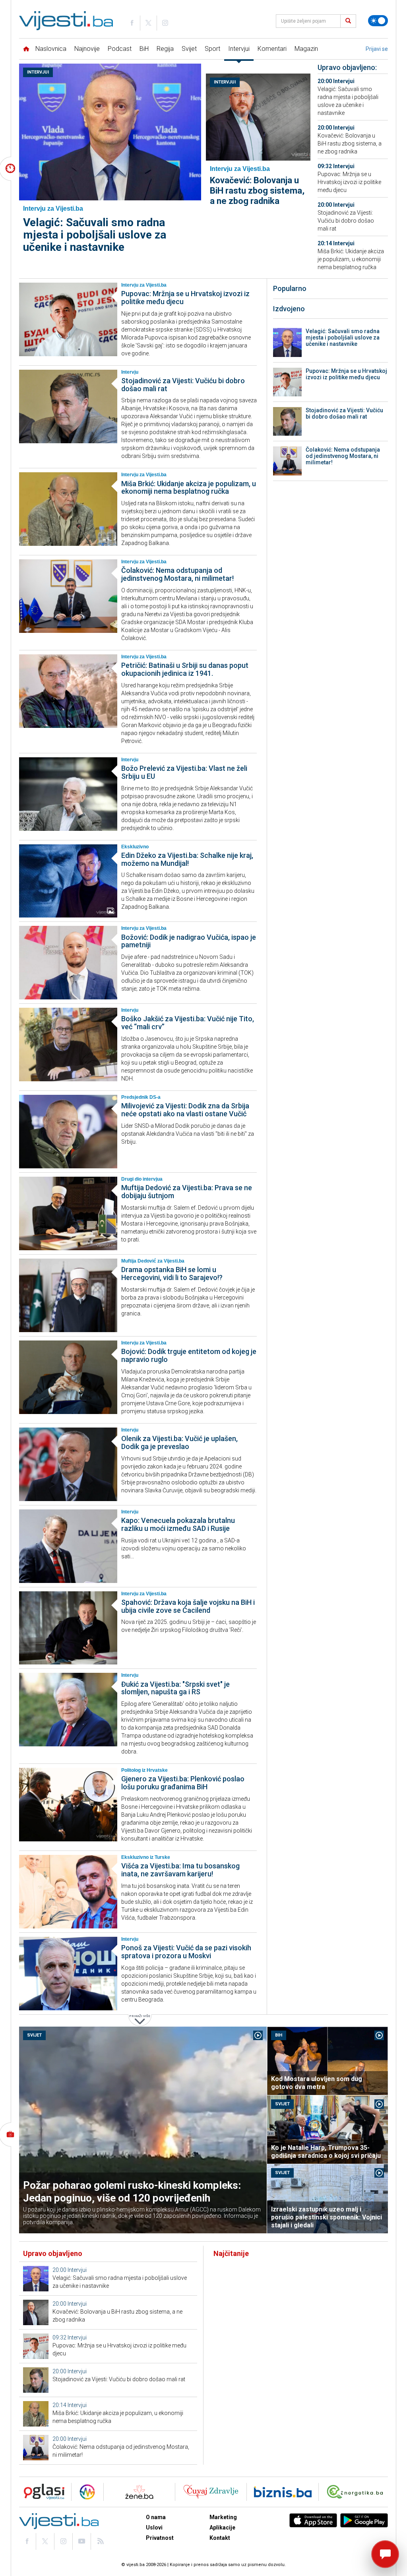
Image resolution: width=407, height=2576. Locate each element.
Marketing (223, 2517)
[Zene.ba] (139, 2492)
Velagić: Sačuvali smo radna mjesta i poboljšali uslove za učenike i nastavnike (95, 235)
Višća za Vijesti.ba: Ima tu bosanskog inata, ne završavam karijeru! (180, 1870)
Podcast (120, 49)
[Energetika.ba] (357, 2492)
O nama (156, 2517)
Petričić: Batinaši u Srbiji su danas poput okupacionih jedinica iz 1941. (185, 669)
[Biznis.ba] (283, 2492)
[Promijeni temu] (378, 21)
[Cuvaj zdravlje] (211, 2492)
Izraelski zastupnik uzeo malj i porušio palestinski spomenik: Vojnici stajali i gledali (327, 2217)
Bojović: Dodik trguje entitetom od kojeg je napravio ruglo (189, 1355)
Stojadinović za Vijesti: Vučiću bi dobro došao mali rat (346, 221)
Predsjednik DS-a (141, 1097)
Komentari (272, 49)
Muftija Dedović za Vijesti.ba (153, 1261)
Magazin (306, 49)
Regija (165, 49)
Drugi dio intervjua (142, 1179)
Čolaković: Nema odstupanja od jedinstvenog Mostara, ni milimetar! (177, 574)
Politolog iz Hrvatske (144, 1770)
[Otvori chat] (385, 2554)
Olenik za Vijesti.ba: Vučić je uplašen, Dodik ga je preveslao (179, 1442)
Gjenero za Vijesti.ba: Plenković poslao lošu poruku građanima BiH (183, 1783)
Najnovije (87, 49)
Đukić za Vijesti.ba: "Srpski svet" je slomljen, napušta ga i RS (175, 1688)
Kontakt (220, 2538)
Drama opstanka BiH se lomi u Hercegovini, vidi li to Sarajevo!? (172, 1273)
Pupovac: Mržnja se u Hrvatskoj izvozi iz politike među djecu (349, 182)
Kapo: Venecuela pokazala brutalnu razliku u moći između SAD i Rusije (178, 1524)
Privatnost (160, 2538)
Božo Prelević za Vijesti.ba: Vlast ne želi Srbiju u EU (184, 772)
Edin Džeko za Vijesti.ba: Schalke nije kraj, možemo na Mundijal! (187, 859)
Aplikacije (222, 2528)
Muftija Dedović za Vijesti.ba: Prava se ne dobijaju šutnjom (187, 1192)
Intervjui (239, 49)
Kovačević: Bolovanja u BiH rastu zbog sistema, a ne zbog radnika (257, 191)
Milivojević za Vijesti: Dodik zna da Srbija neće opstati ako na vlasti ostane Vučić (185, 1110)
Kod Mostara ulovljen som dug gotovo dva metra (317, 2083)
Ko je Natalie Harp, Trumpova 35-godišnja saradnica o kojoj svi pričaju (326, 2152)
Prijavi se (377, 49)
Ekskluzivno (135, 847)
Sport (212, 49)
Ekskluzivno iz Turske (146, 1857)
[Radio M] (42, 2492)
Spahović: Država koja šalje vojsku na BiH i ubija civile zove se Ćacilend (188, 1606)
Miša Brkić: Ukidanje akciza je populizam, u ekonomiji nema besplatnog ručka (351, 259)
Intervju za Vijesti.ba (144, 285)
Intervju (130, 372)
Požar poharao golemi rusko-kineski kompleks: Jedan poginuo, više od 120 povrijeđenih (132, 2192)
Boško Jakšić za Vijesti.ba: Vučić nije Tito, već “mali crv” (188, 1023)
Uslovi (154, 2528)
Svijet (189, 49)
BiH (144, 49)
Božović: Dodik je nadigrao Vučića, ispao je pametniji (189, 941)
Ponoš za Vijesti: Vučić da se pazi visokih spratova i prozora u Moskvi (186, 1952)
